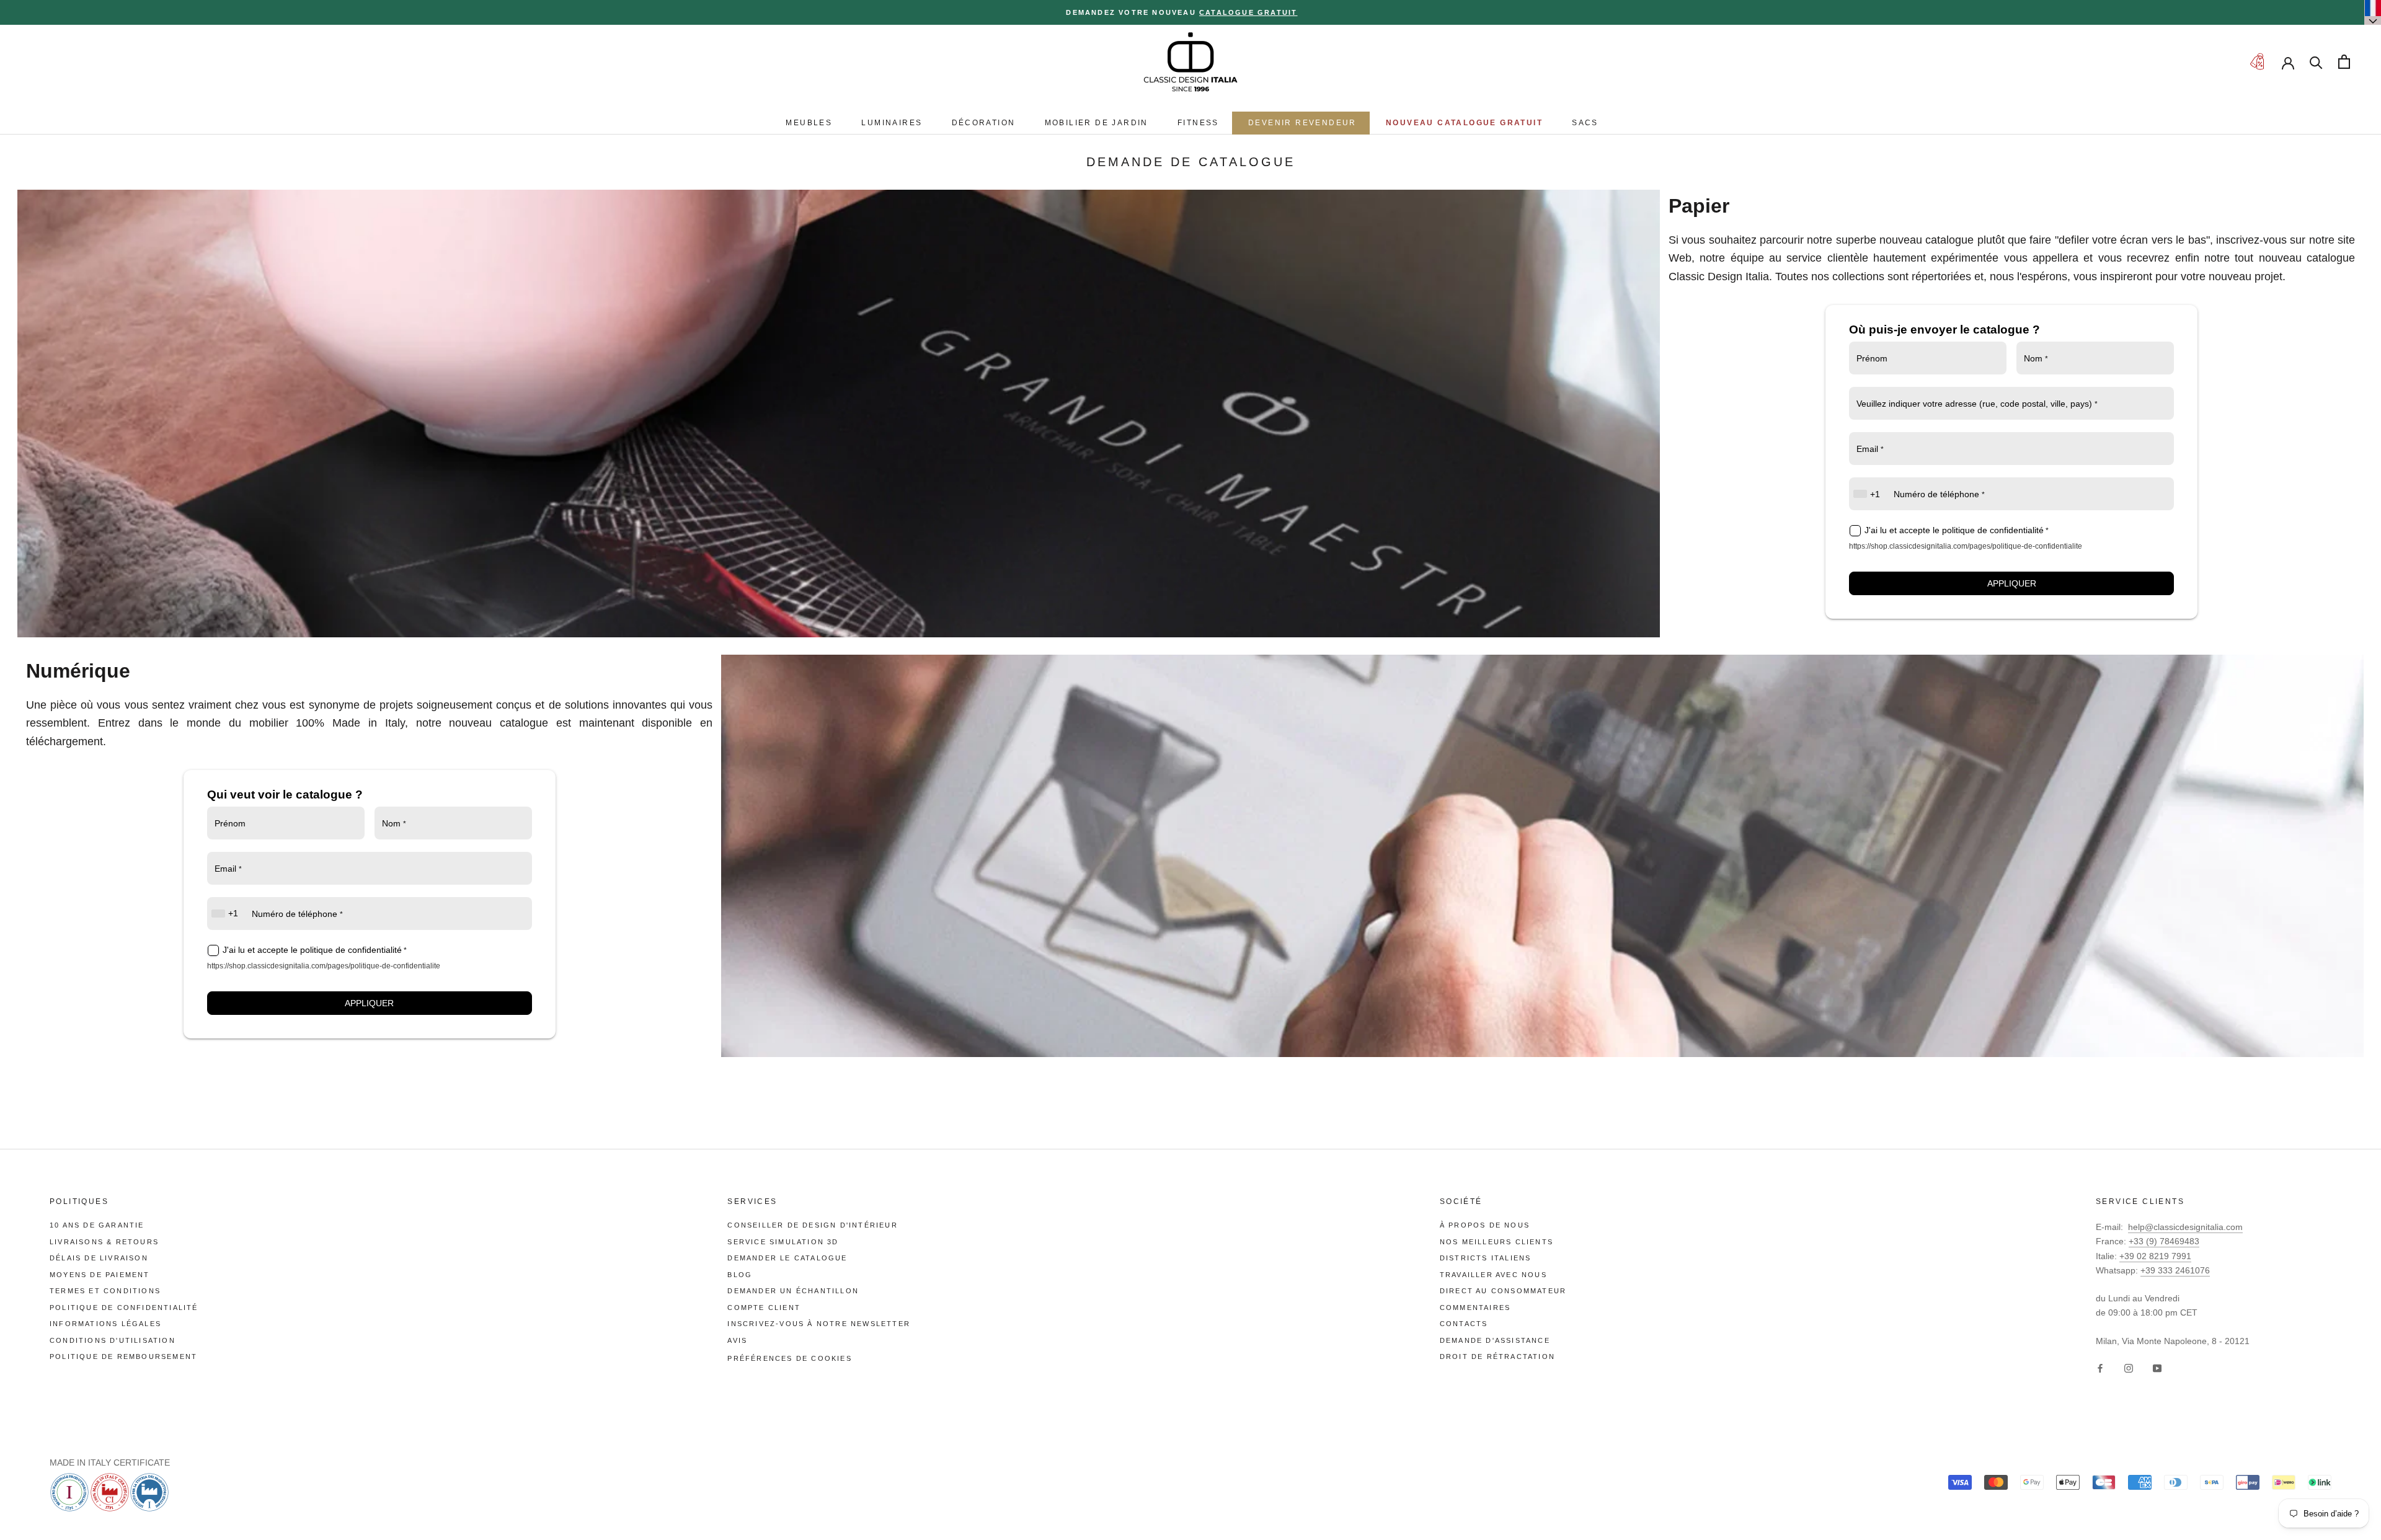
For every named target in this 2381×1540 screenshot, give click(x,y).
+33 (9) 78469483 (2164, 1241)
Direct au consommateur (1503, 1291)
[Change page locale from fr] (2373, 12)
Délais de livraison (99, 1258)
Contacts (1464, 1324)
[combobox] (1868, 494)
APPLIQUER (2012, 583)
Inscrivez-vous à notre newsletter (819, 1324)
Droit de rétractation (1497, 1356)
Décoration (984, 123)
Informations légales (105, 1324)
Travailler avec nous (1493, 1275)
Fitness (1198, 123)
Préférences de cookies (789, 1358)
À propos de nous (1485, 1225)
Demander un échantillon (793, 1291)
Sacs (1585, 123)
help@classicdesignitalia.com (2185, 1227)
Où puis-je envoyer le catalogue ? (1944, 330)
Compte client (764, 1308)
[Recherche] (2316, 62)
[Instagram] (2129, 1368)
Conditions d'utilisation (113, 1340)
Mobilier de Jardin (1097, 123)
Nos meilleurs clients (1496, 1242)
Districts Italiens (1486, 1258)
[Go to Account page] (2288, 62)
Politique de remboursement (123, 1356)
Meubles (809, 123)
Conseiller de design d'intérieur (812, 1225)
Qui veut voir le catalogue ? (285, 794)
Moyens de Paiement (100, 1275)
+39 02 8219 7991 (2155, 1256)
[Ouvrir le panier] (2344, 62)
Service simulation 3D (783, 1242)
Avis (737, 1340)
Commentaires (1475, 1308)
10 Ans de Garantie (97, 1225)
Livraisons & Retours (104, 1242)
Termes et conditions (105, 1291)
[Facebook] (2100, 1368)
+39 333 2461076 (2175, 1270)
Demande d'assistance (1495, 1340)
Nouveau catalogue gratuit (1464, 123)
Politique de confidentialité (124, 1308)
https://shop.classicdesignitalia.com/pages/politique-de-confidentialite (1966, 546)
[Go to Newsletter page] (2257, 62)
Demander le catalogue (787, 1258)
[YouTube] (2157, 1368)
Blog (740, 1275)
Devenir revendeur (1302, 123)
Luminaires (892, 123)
